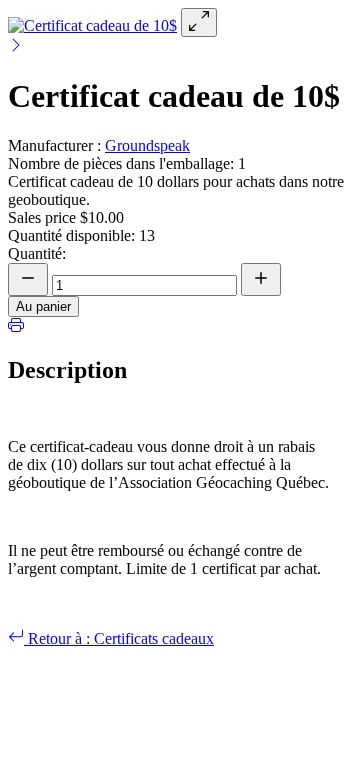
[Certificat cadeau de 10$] (92, 25)
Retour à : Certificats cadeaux (119, 638)
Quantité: (37, 253)
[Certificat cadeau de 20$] (16, 47)
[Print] (16, 327)
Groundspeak (147, 145)
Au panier (43, 306)
